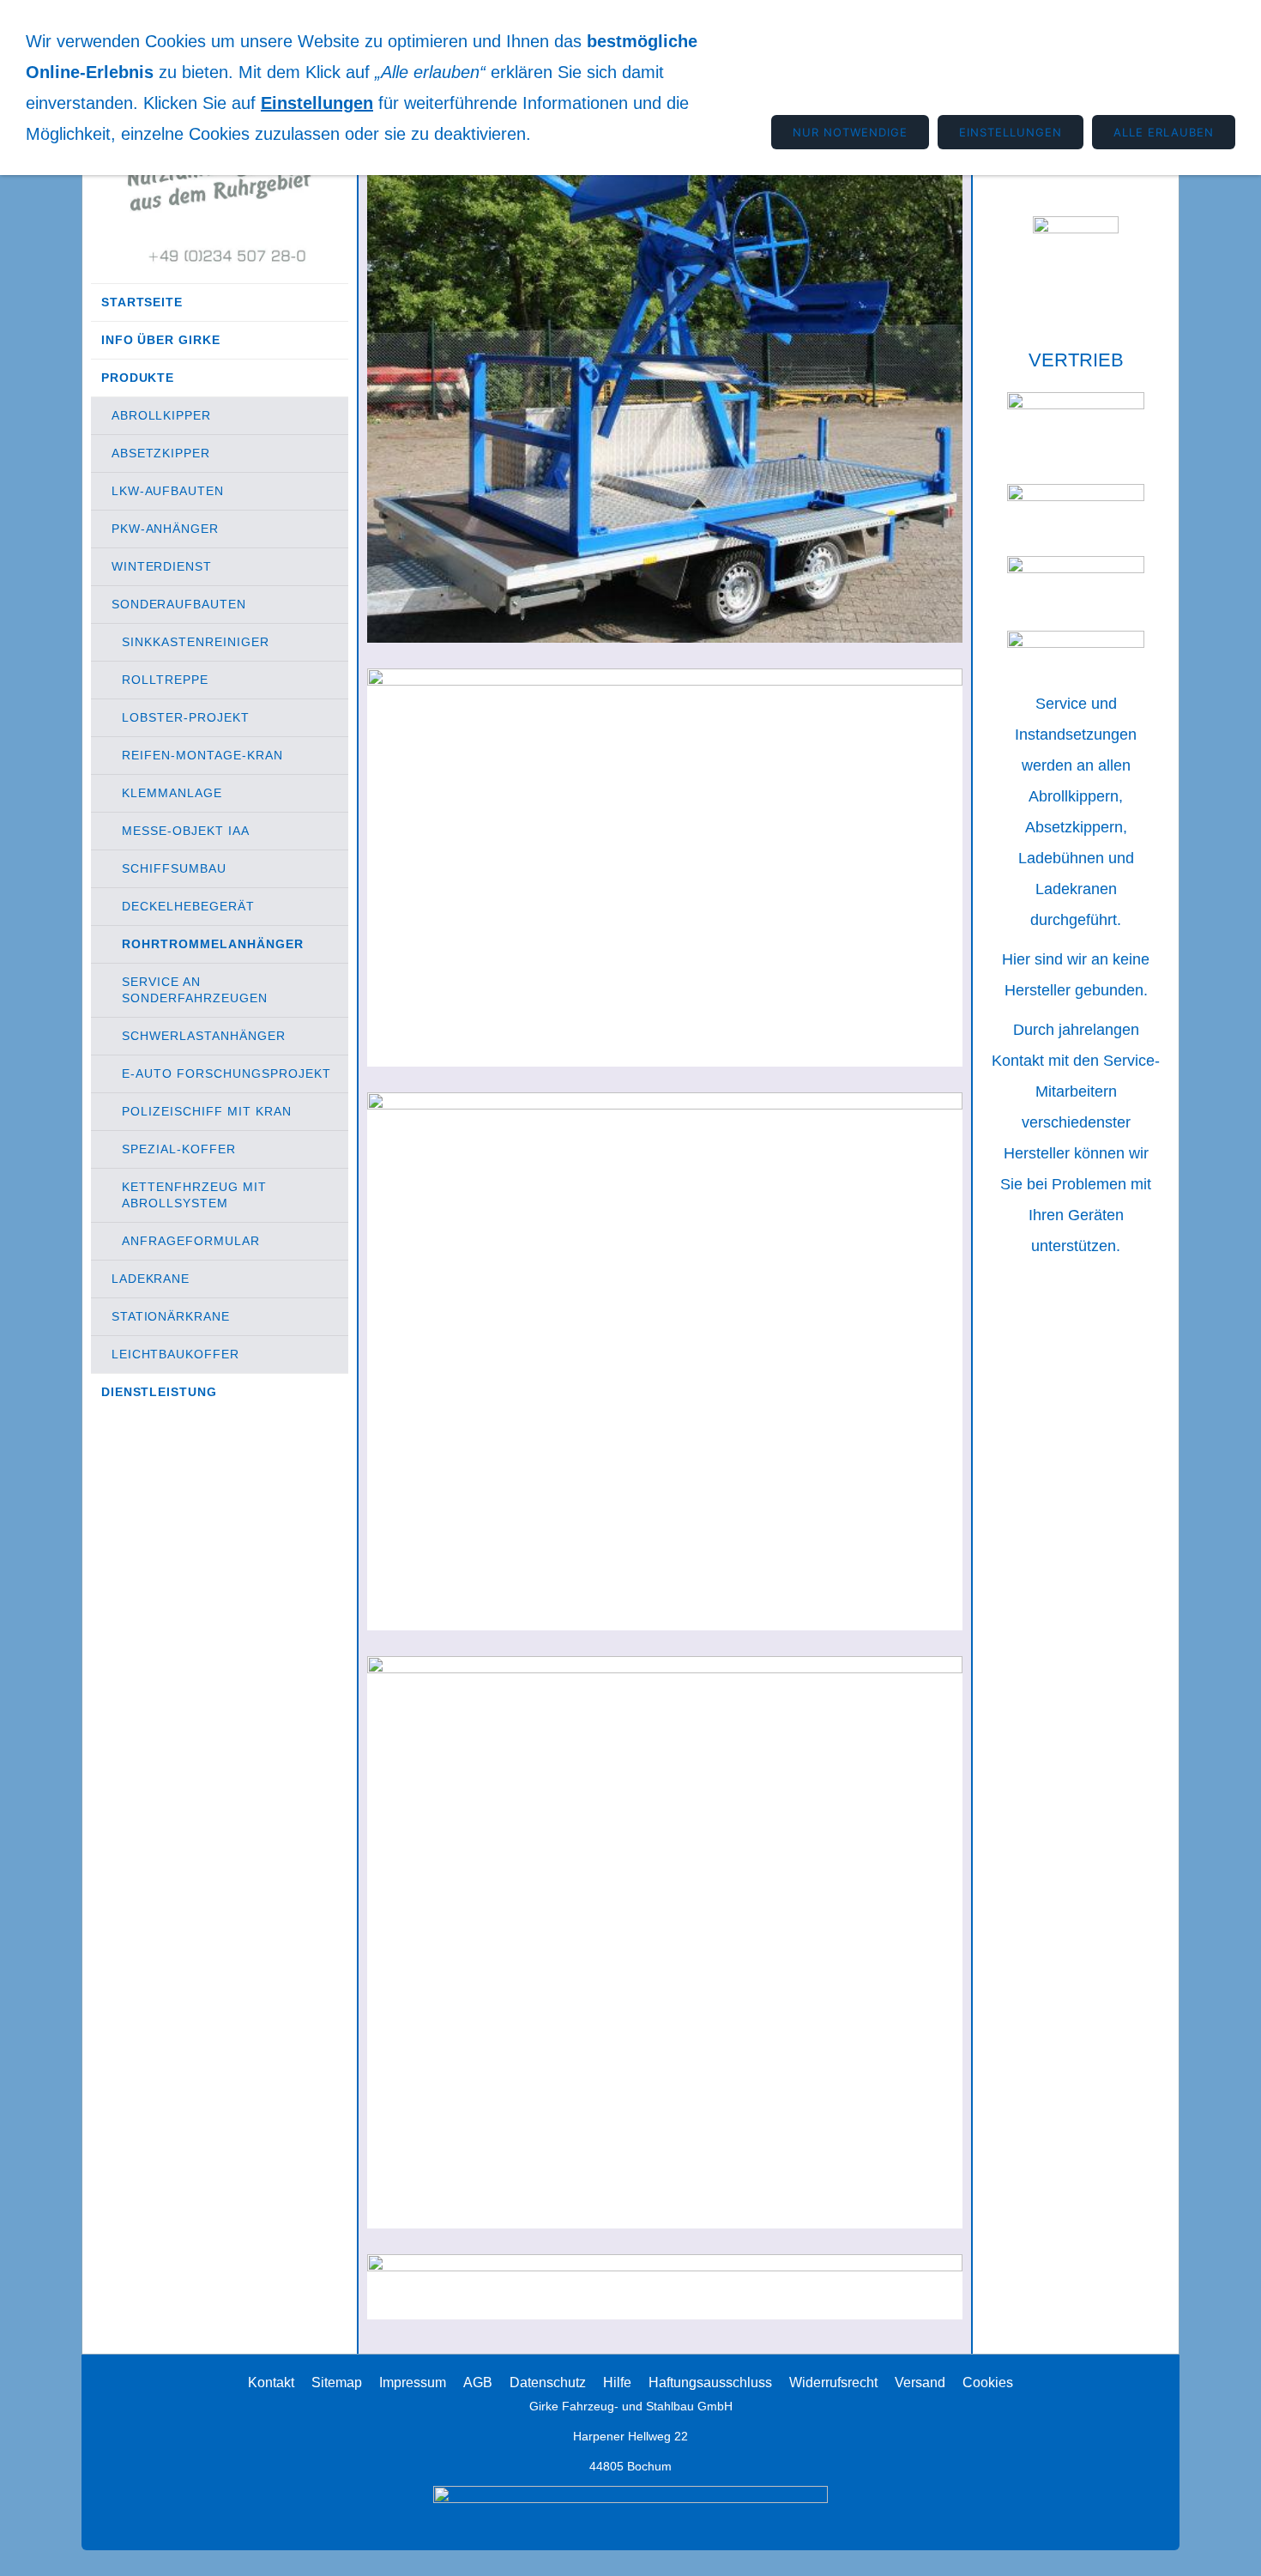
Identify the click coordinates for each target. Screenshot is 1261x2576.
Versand (920, 2382)
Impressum (413, 2382)
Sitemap (337, 2382)
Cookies (988, 2382)
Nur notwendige (850, 132)
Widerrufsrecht (833, 2382)
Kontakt (271, 2382)
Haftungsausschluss (710, 2382)
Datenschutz (548, 2382)
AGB (478, 2382)
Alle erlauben (1164, 132)
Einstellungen (317, 103)
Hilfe (617, 2382)
